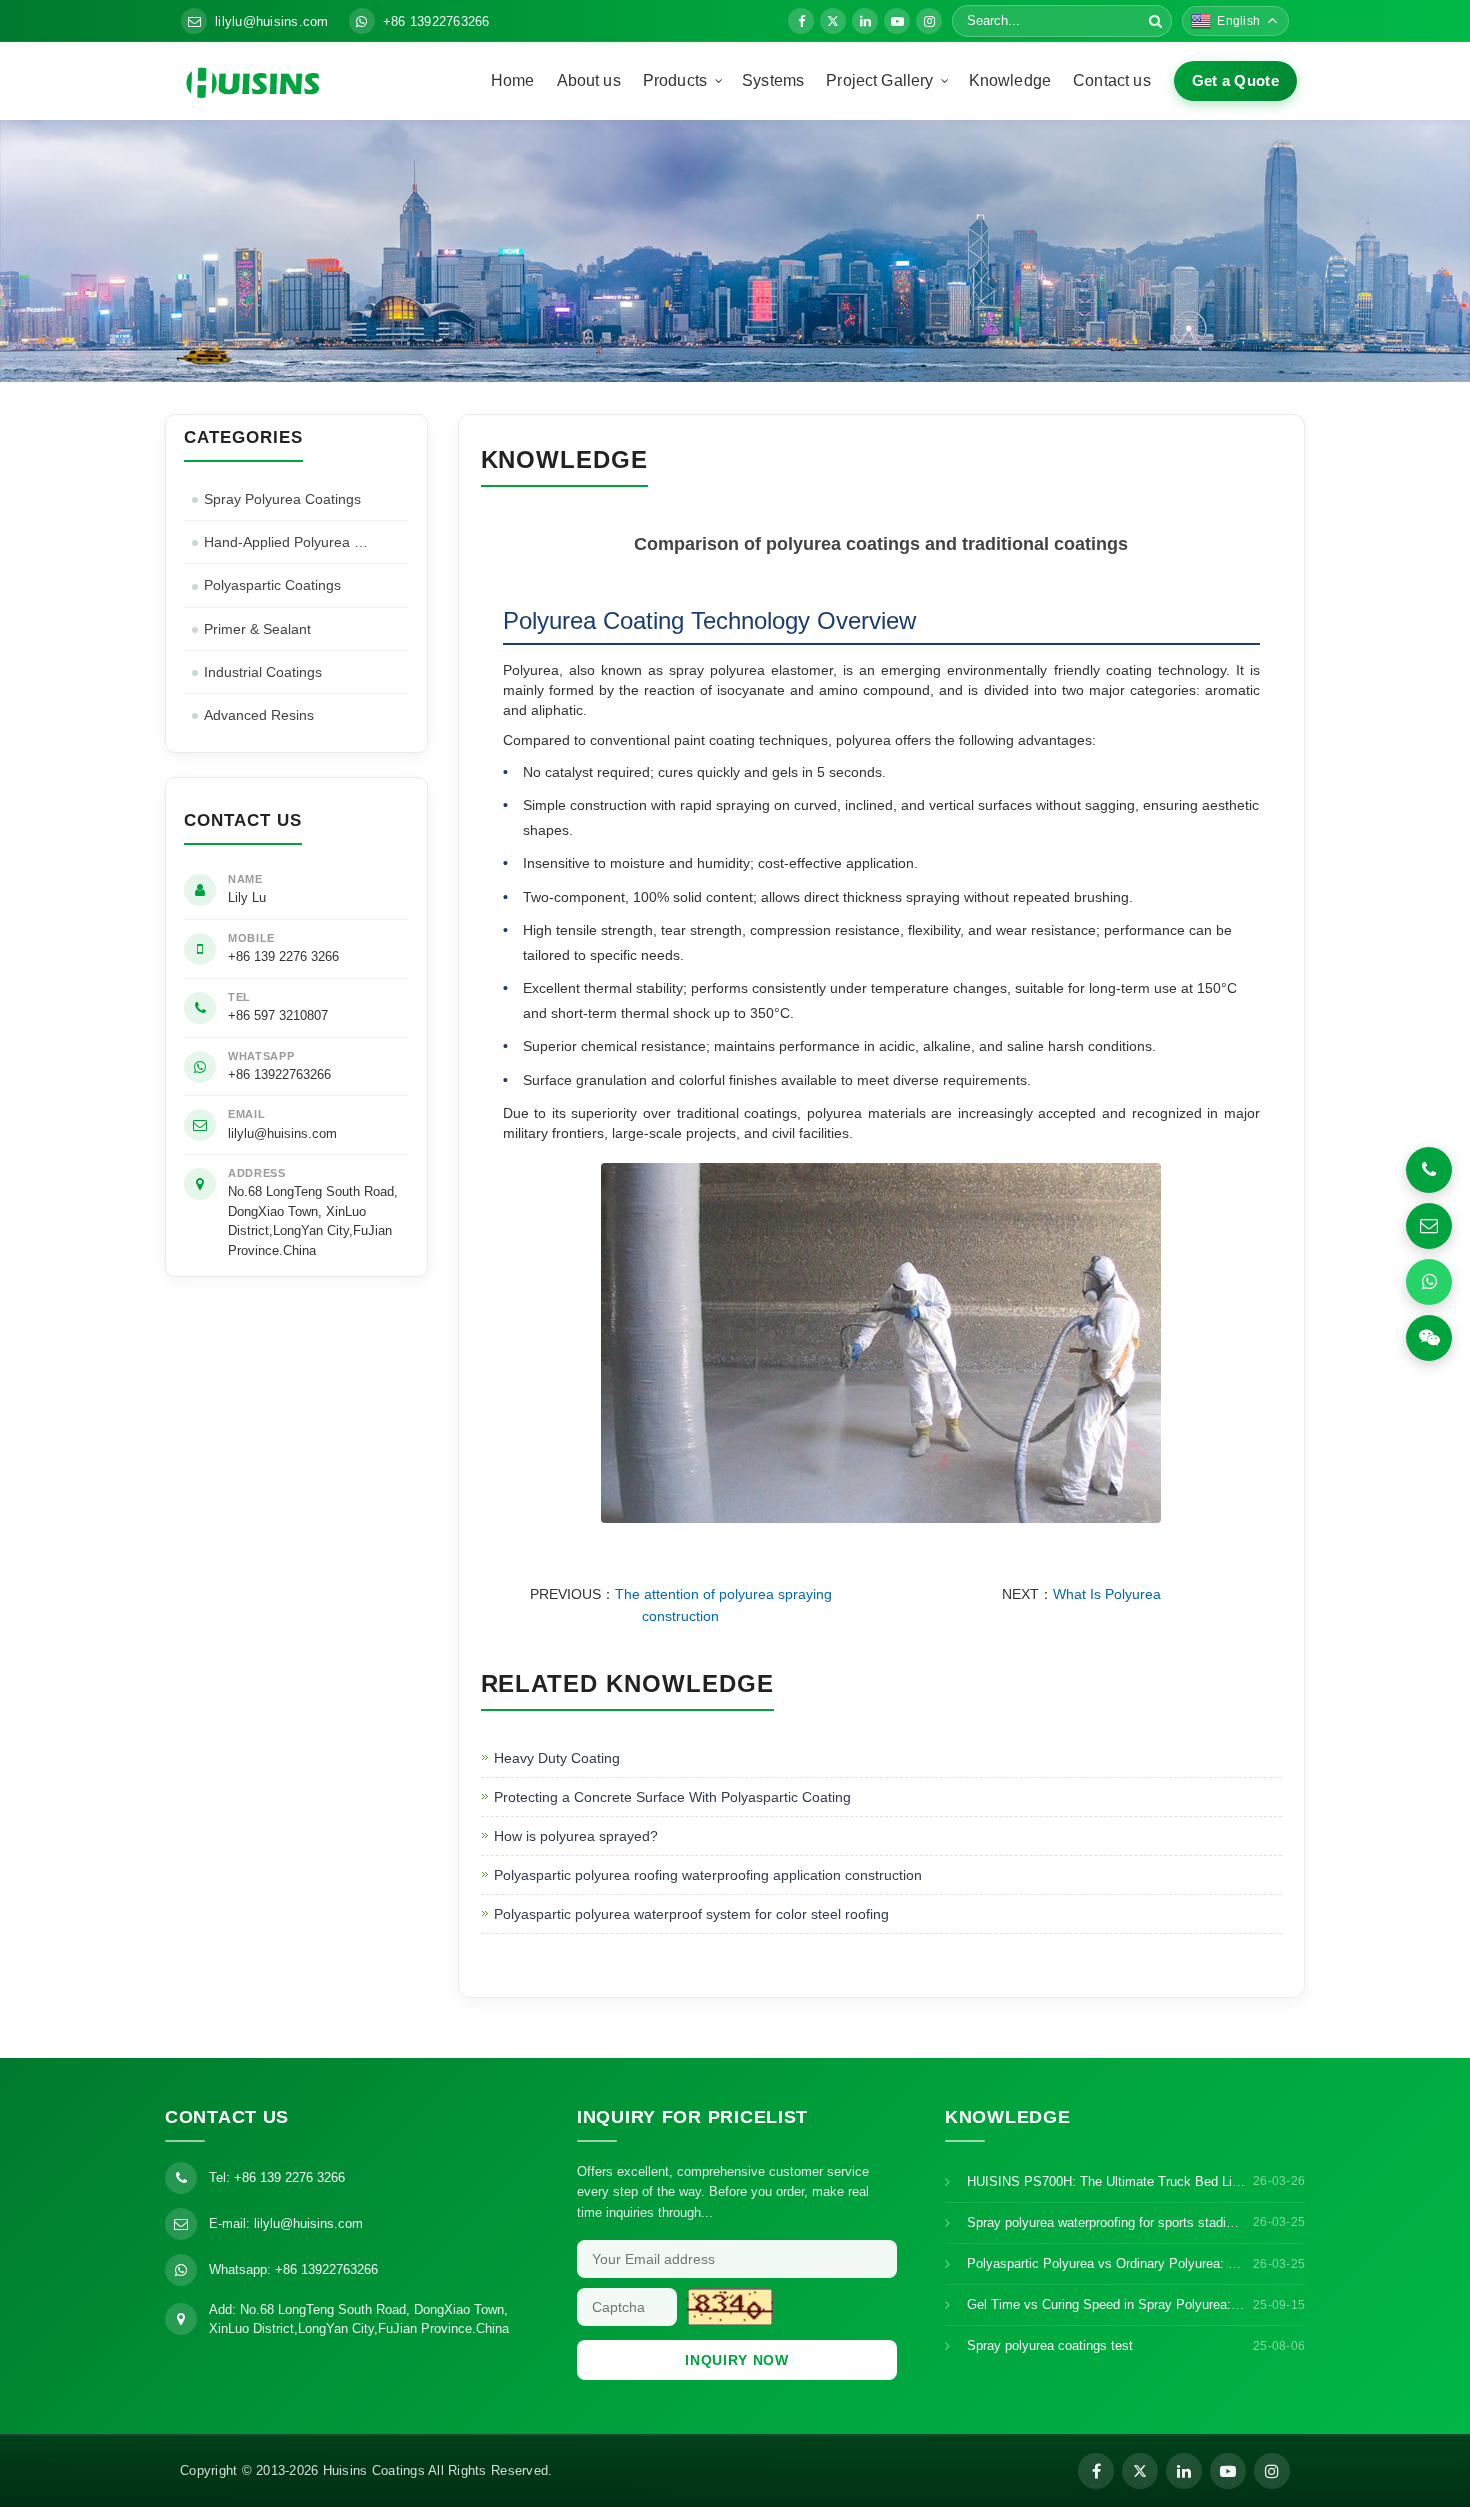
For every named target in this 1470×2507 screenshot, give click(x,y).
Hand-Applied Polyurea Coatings (306, 542)
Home (513, 80)
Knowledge (1010, 80)
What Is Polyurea (1107, 1594)
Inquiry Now (737, 2360)
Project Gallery (879, 80)
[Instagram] (929, 21)
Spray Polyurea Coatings (282, 499)
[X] (833, 21)
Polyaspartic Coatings (272, 585)
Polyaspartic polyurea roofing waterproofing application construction (708, 1875)
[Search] (1155, 21)
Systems (773, 80)
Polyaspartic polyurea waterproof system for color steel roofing (691, 1914)
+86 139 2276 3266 (283, 956)
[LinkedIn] (865, 21)
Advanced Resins (259, 715)
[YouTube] (897, 21)
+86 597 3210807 (278, 1015)
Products (675, 80)
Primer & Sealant (257, 629)
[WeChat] (1429, 1338)
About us (589, 80)
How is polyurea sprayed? (576, 1836)
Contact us (1112, 80)
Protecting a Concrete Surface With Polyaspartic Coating (672, 1797)
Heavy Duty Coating (557, 1758)
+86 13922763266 (436, 21)
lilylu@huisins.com (272, 21)
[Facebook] (801, 21)
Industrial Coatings (263, 672)
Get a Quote (1235, 80)
